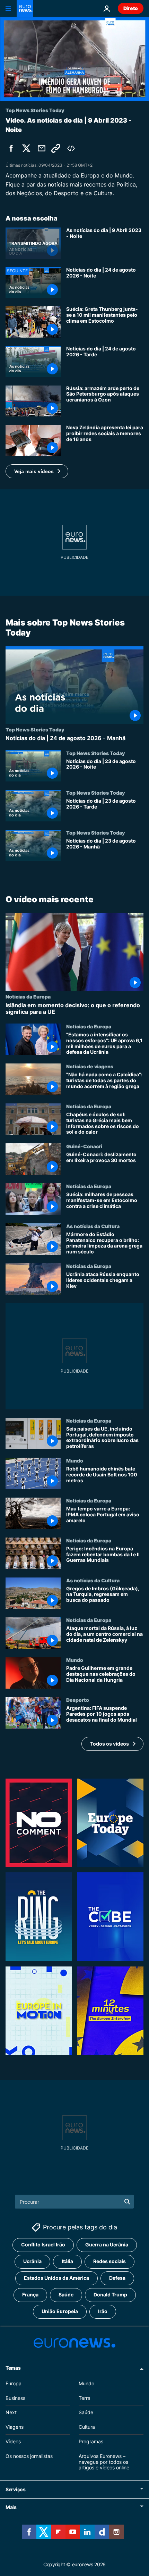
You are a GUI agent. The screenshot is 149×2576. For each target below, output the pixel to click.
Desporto (78, 1700)
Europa (14, 2383)
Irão (103, 2311)
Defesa (117, 2278)
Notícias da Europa (28, 996)
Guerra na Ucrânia (107, 2244)
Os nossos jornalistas (29, 2456)
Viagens (15, 2427)
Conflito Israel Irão (43, 2244)
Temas (13, 2367)
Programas (91, 2441)
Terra (85, 2398)
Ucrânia (32, 2261)
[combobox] (75, 2202)
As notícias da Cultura (93, 1226)
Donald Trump (110, 2295)
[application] (74, 59)
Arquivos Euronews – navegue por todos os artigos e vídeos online (104, 2462)
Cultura (87, 2427)
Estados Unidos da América (56, 2278)
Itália (67, 2261)
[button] (37, 471)
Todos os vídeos (109, 1743)
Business (15, 2398)
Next (11, 2412)
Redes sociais (109, 2261)
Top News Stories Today (35, 729)
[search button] (127, 2202)
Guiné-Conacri (84, 1146)
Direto (131, 8)
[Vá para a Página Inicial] (25, 8)
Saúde (66, 2295)
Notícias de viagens (90, 1066)
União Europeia (60, 2311)
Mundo (75, 1460)
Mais (11, 2507)
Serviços (16, 2489)
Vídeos (13, 2441)
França (30, 2295)
